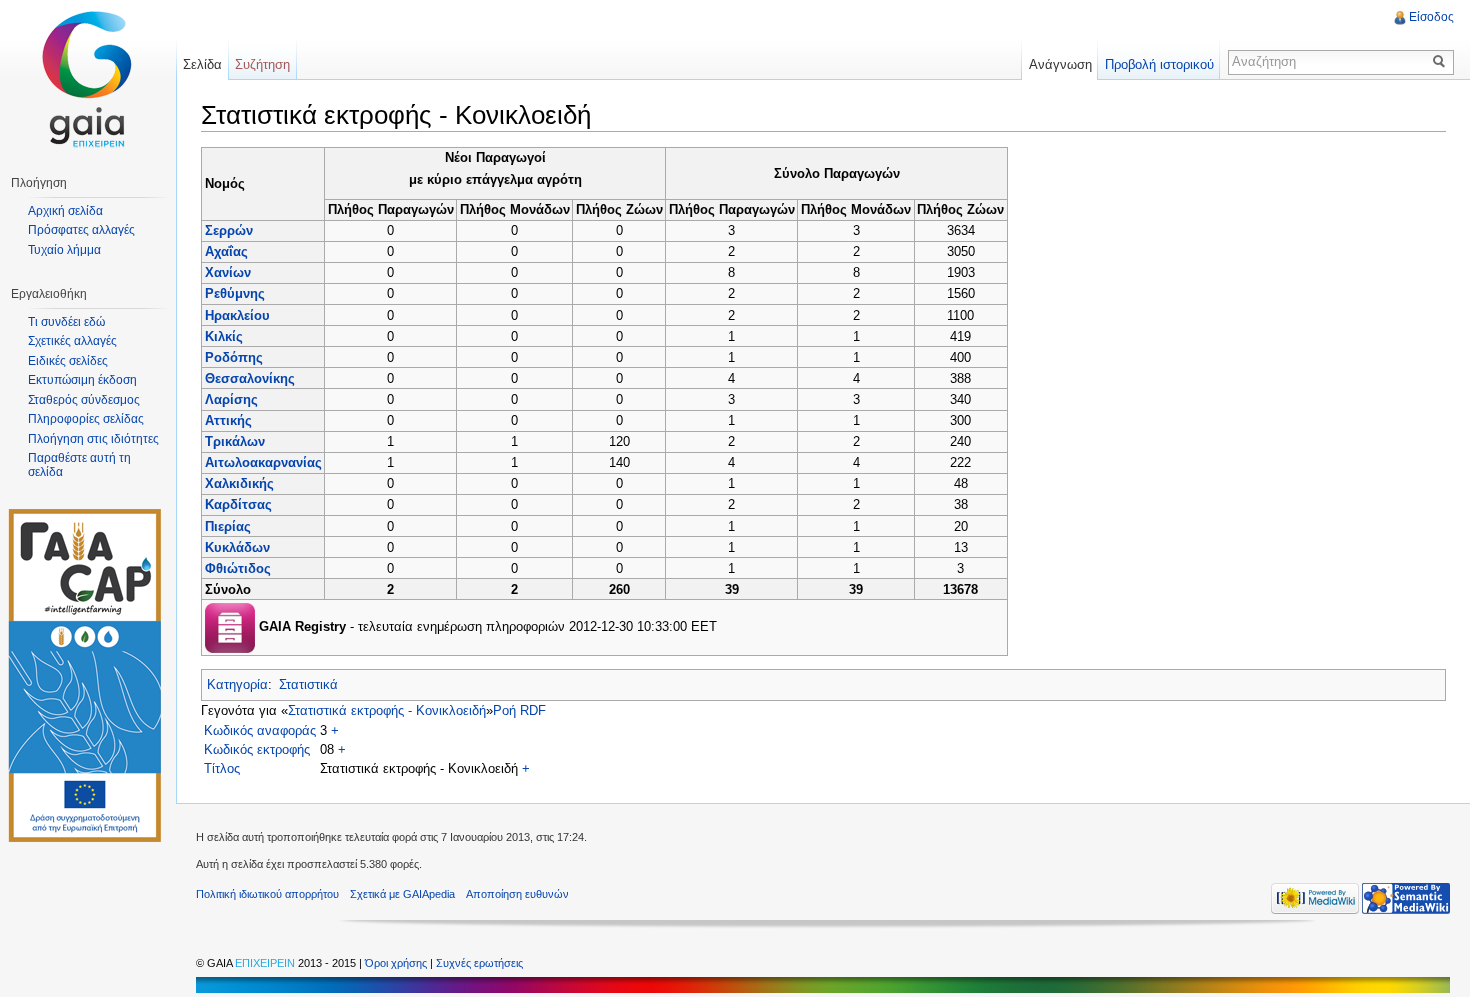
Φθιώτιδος (238, 568)
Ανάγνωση (1060, 64)
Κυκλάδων (237, 547)
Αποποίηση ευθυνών (517, 894)
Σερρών (229, 230)
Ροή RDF (519, 710)
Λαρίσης (231, 399)
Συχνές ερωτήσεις (479, 963)
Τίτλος (222, 768)
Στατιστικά (308, 684)
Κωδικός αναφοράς (260, 730)
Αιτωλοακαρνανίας (263, 462)
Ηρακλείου (237, 315)
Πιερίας (228, 526)
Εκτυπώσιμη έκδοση (82, 380)
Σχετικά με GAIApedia (402, 894)
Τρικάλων (235, 441)
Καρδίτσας (238, 504)
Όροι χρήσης (397, 963)
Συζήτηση (262, 64)
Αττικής (228, 420)
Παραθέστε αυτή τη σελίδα (79, 465)
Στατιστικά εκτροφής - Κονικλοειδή (387, 710)
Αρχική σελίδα (65, 211)
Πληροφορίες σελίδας (86, 419)
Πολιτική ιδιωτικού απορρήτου (267, 894)
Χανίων (228, 272)
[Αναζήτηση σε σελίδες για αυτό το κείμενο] (1442, 61)
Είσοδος (1431, 17)
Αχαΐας (226, 251)
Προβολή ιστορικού (1159, 64)
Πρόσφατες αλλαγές (81, 230)
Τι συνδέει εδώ (66, 322)
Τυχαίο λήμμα (64, 250)
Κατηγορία (237, 684)
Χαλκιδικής (239, 483)
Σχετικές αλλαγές (72, 341)
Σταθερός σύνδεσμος (84, 400)
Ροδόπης (234, 357)
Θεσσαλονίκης (250, 378)
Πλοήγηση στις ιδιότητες (93, 439)
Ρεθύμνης (235, 293)
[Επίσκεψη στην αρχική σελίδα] (88, 80)
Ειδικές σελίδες (68, 361)
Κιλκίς (224, 336)
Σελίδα (202, 64)
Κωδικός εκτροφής (257, 749)
